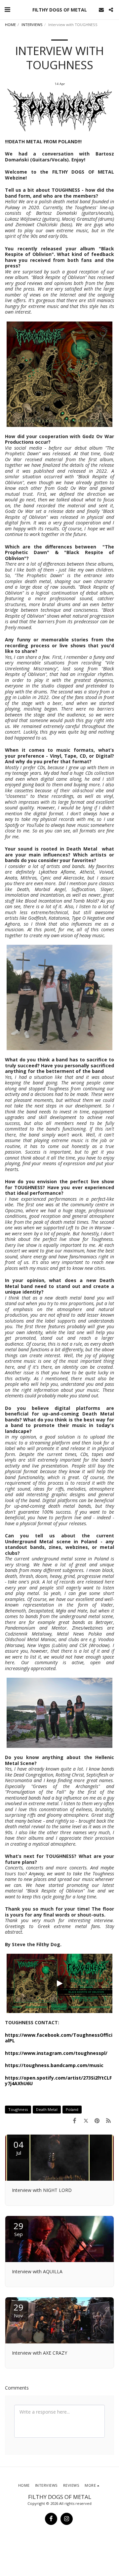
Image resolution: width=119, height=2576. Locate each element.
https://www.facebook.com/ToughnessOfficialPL (59, 2038)
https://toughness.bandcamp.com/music (54, 2065)
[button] (7, 9)
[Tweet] (86, 2120)
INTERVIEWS (32, 25)
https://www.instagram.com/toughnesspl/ (56, 2053)
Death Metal (47, 2109)
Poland (72, 2109)
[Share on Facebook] (74, 2120)
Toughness (18, 2109)
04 (19, 2147)
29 (19, 2229)
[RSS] (108, 2120)
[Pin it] (97, 2120)
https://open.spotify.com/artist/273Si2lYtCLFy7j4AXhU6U (58, 2081)
